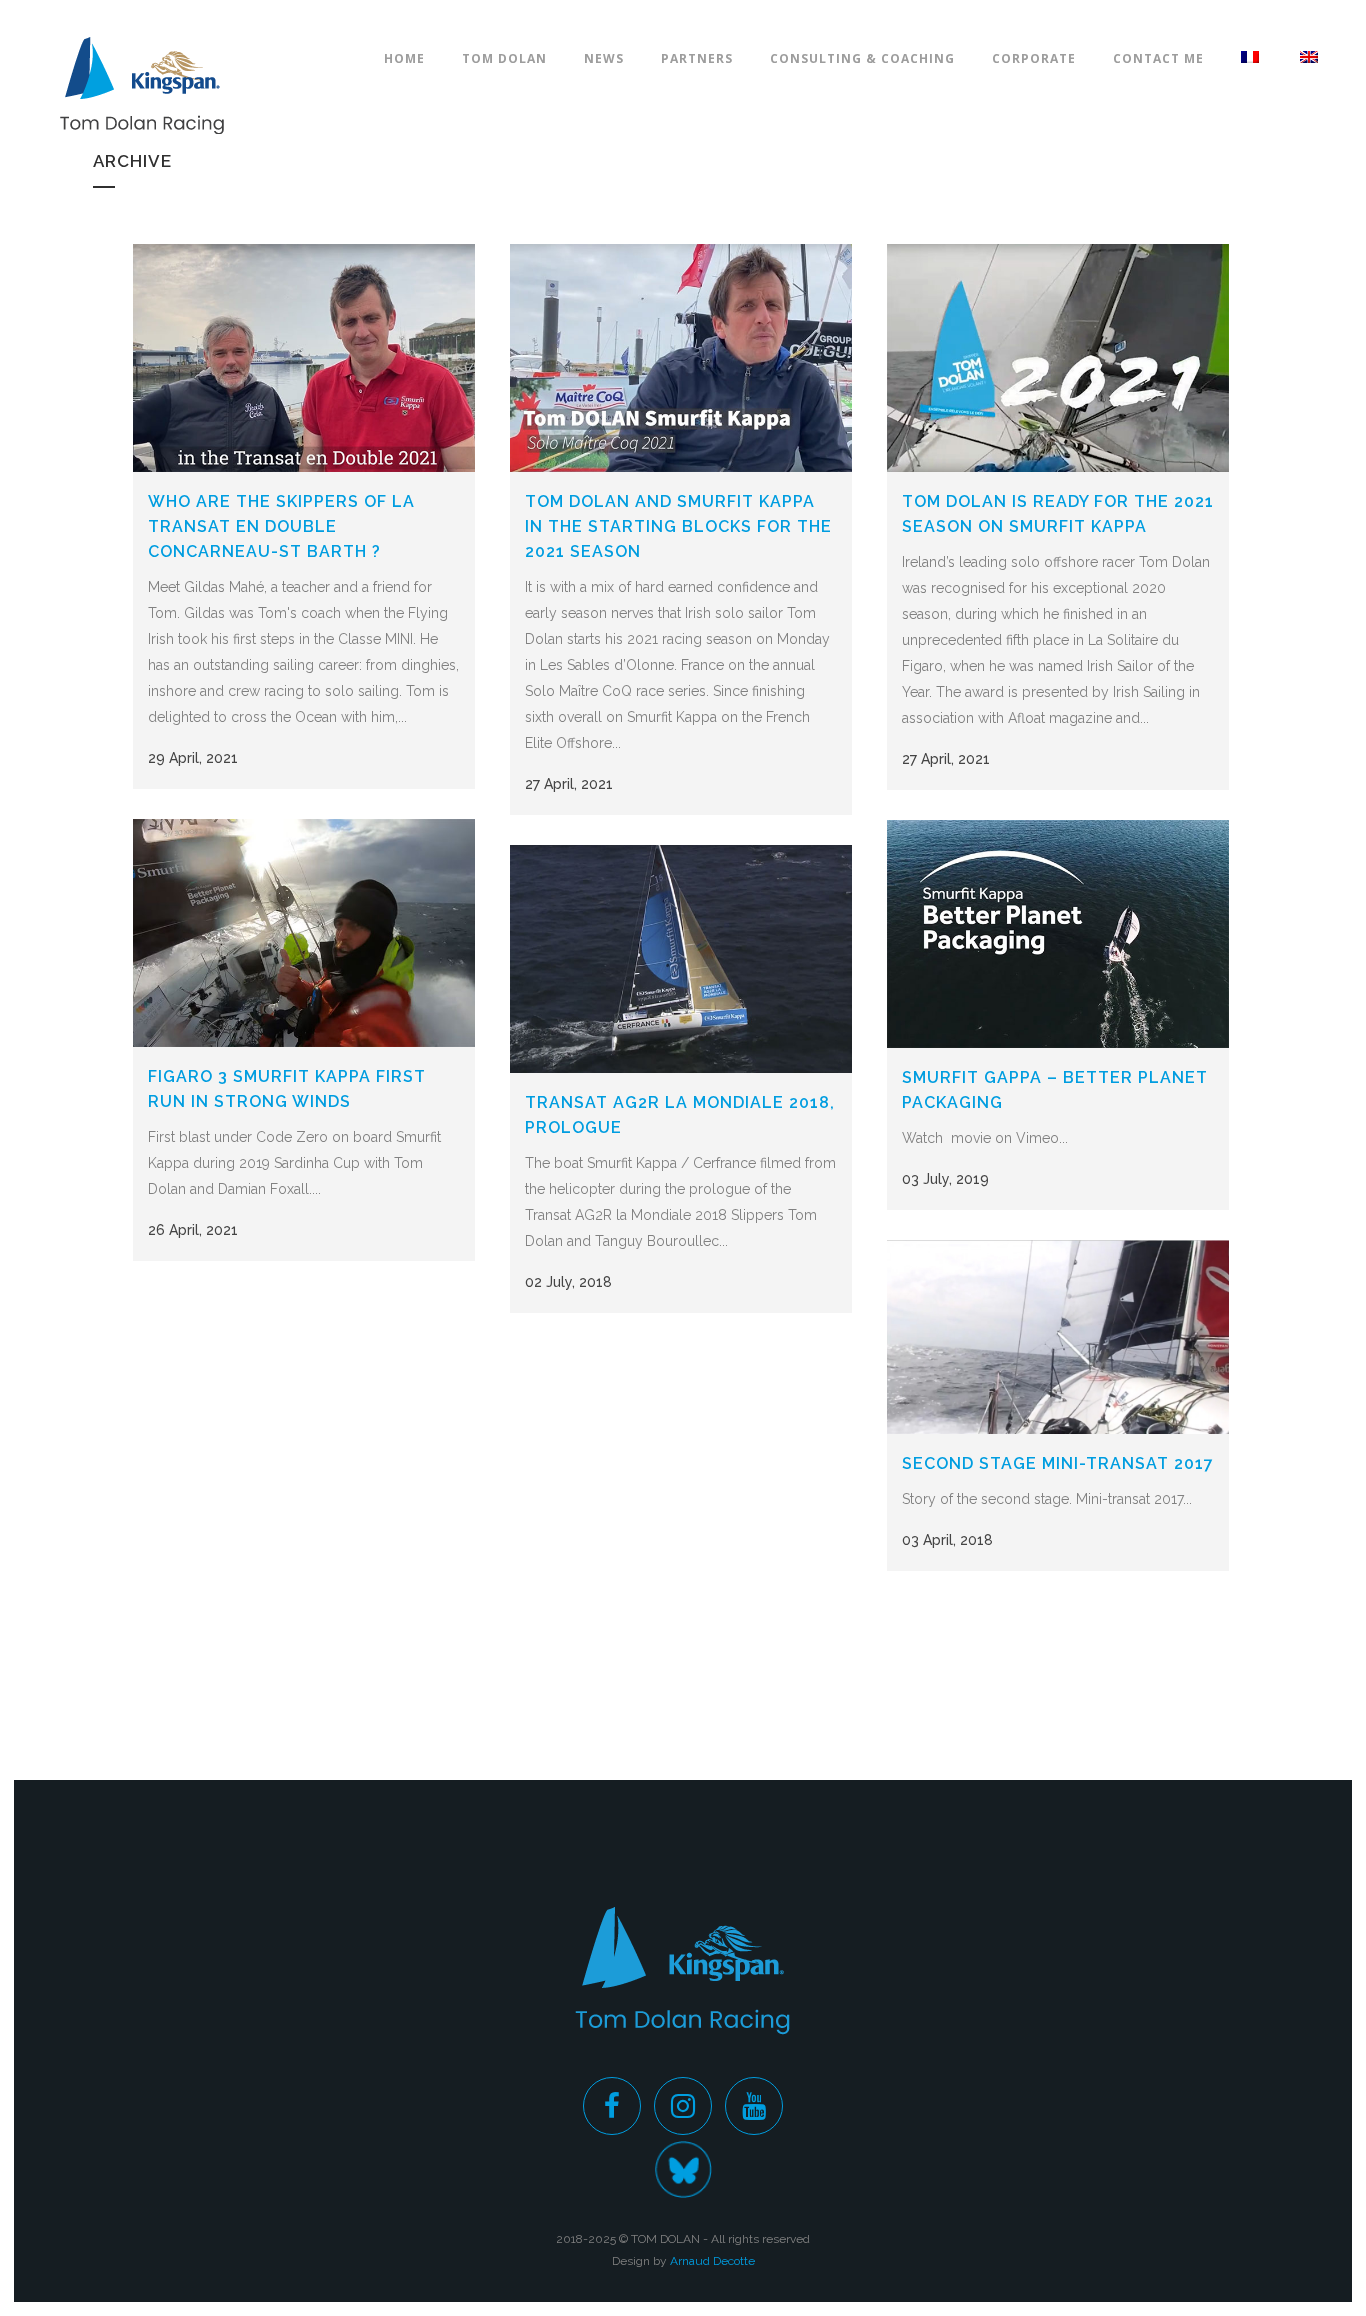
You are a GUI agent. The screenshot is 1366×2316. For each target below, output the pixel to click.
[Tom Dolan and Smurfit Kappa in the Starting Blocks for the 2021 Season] (681, 358)
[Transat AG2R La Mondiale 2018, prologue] (681, 959)
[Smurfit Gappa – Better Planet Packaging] (1058, 934)
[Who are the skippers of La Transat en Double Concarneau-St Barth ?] (304, 358)
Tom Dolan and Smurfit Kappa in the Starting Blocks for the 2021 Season (678, 526)
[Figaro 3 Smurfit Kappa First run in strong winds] (304, 933)
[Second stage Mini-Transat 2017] (1058, 1337)
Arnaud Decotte (712, 2261)
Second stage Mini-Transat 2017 (1058, 1463)
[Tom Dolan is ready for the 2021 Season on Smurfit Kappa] (1058, 358)
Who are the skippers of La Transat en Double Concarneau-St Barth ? (281, 526)
